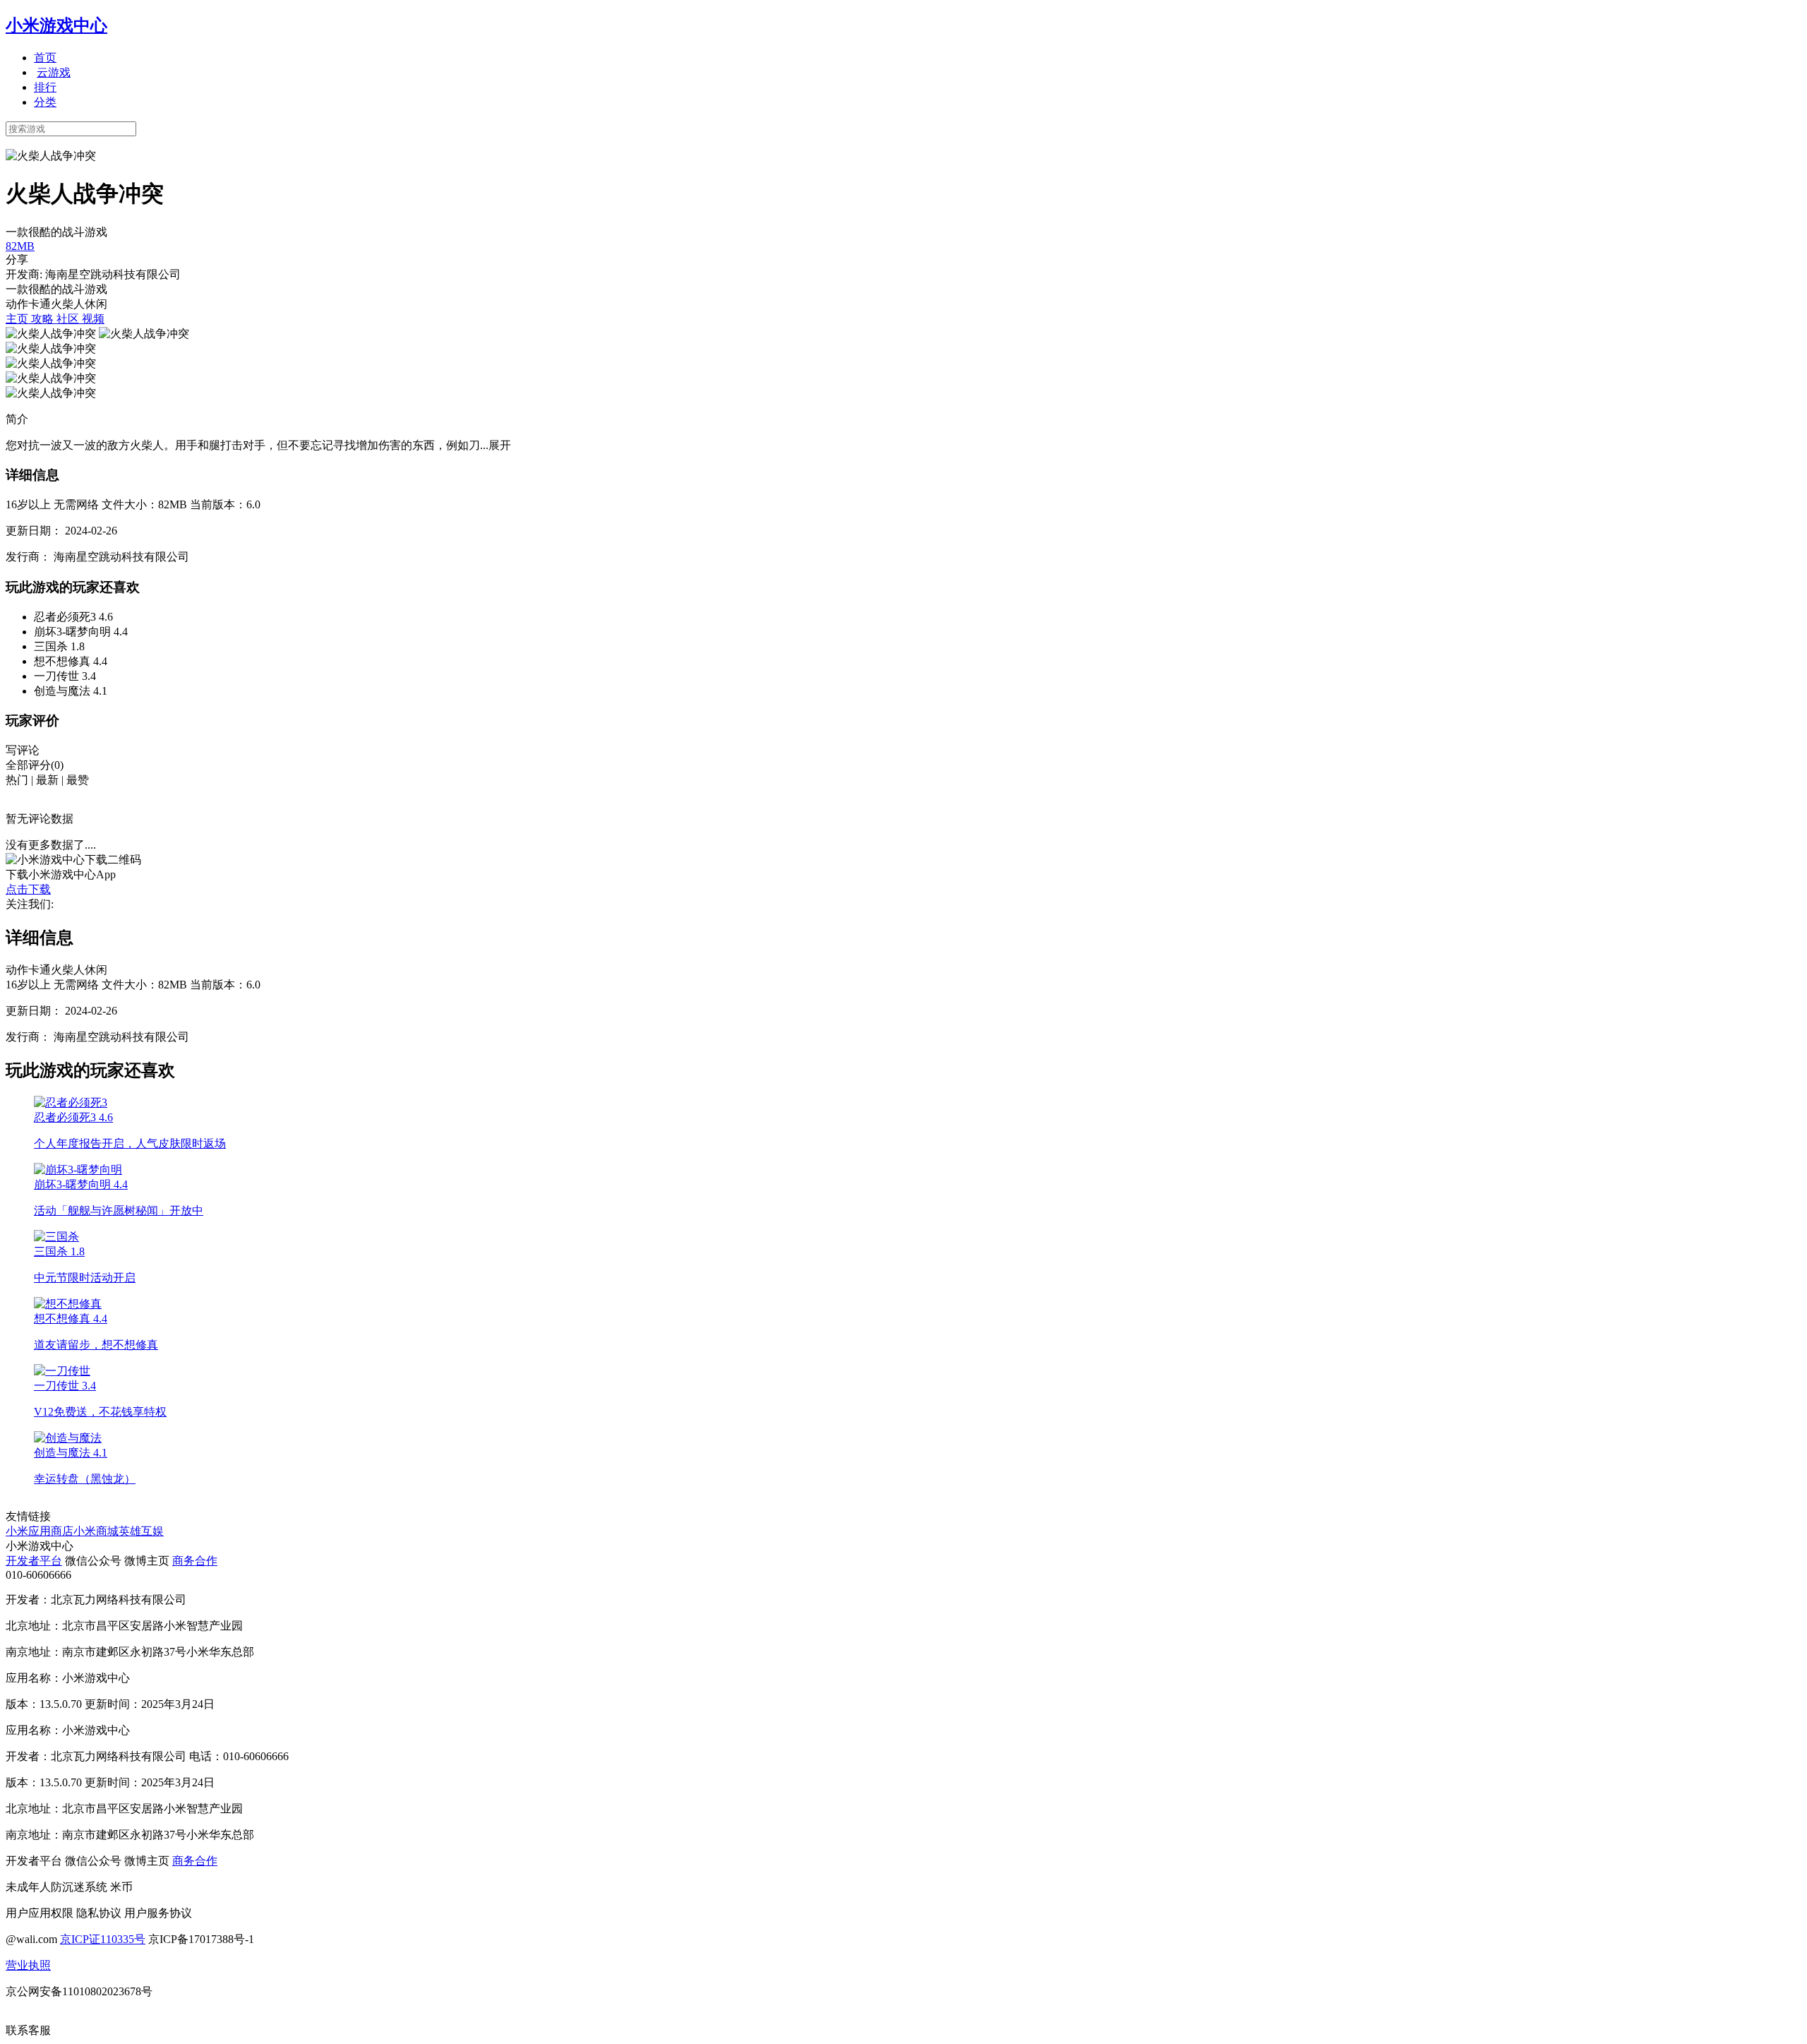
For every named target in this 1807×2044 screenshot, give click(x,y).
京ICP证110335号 (103, 1939)
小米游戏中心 (56, 25)
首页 (45, 58)
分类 (45, 102)
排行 (45, 87)
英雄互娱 (141, 1531)
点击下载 (28, 889)
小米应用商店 (40, 1531)
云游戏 (54, 72)
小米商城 (96, 1531)
